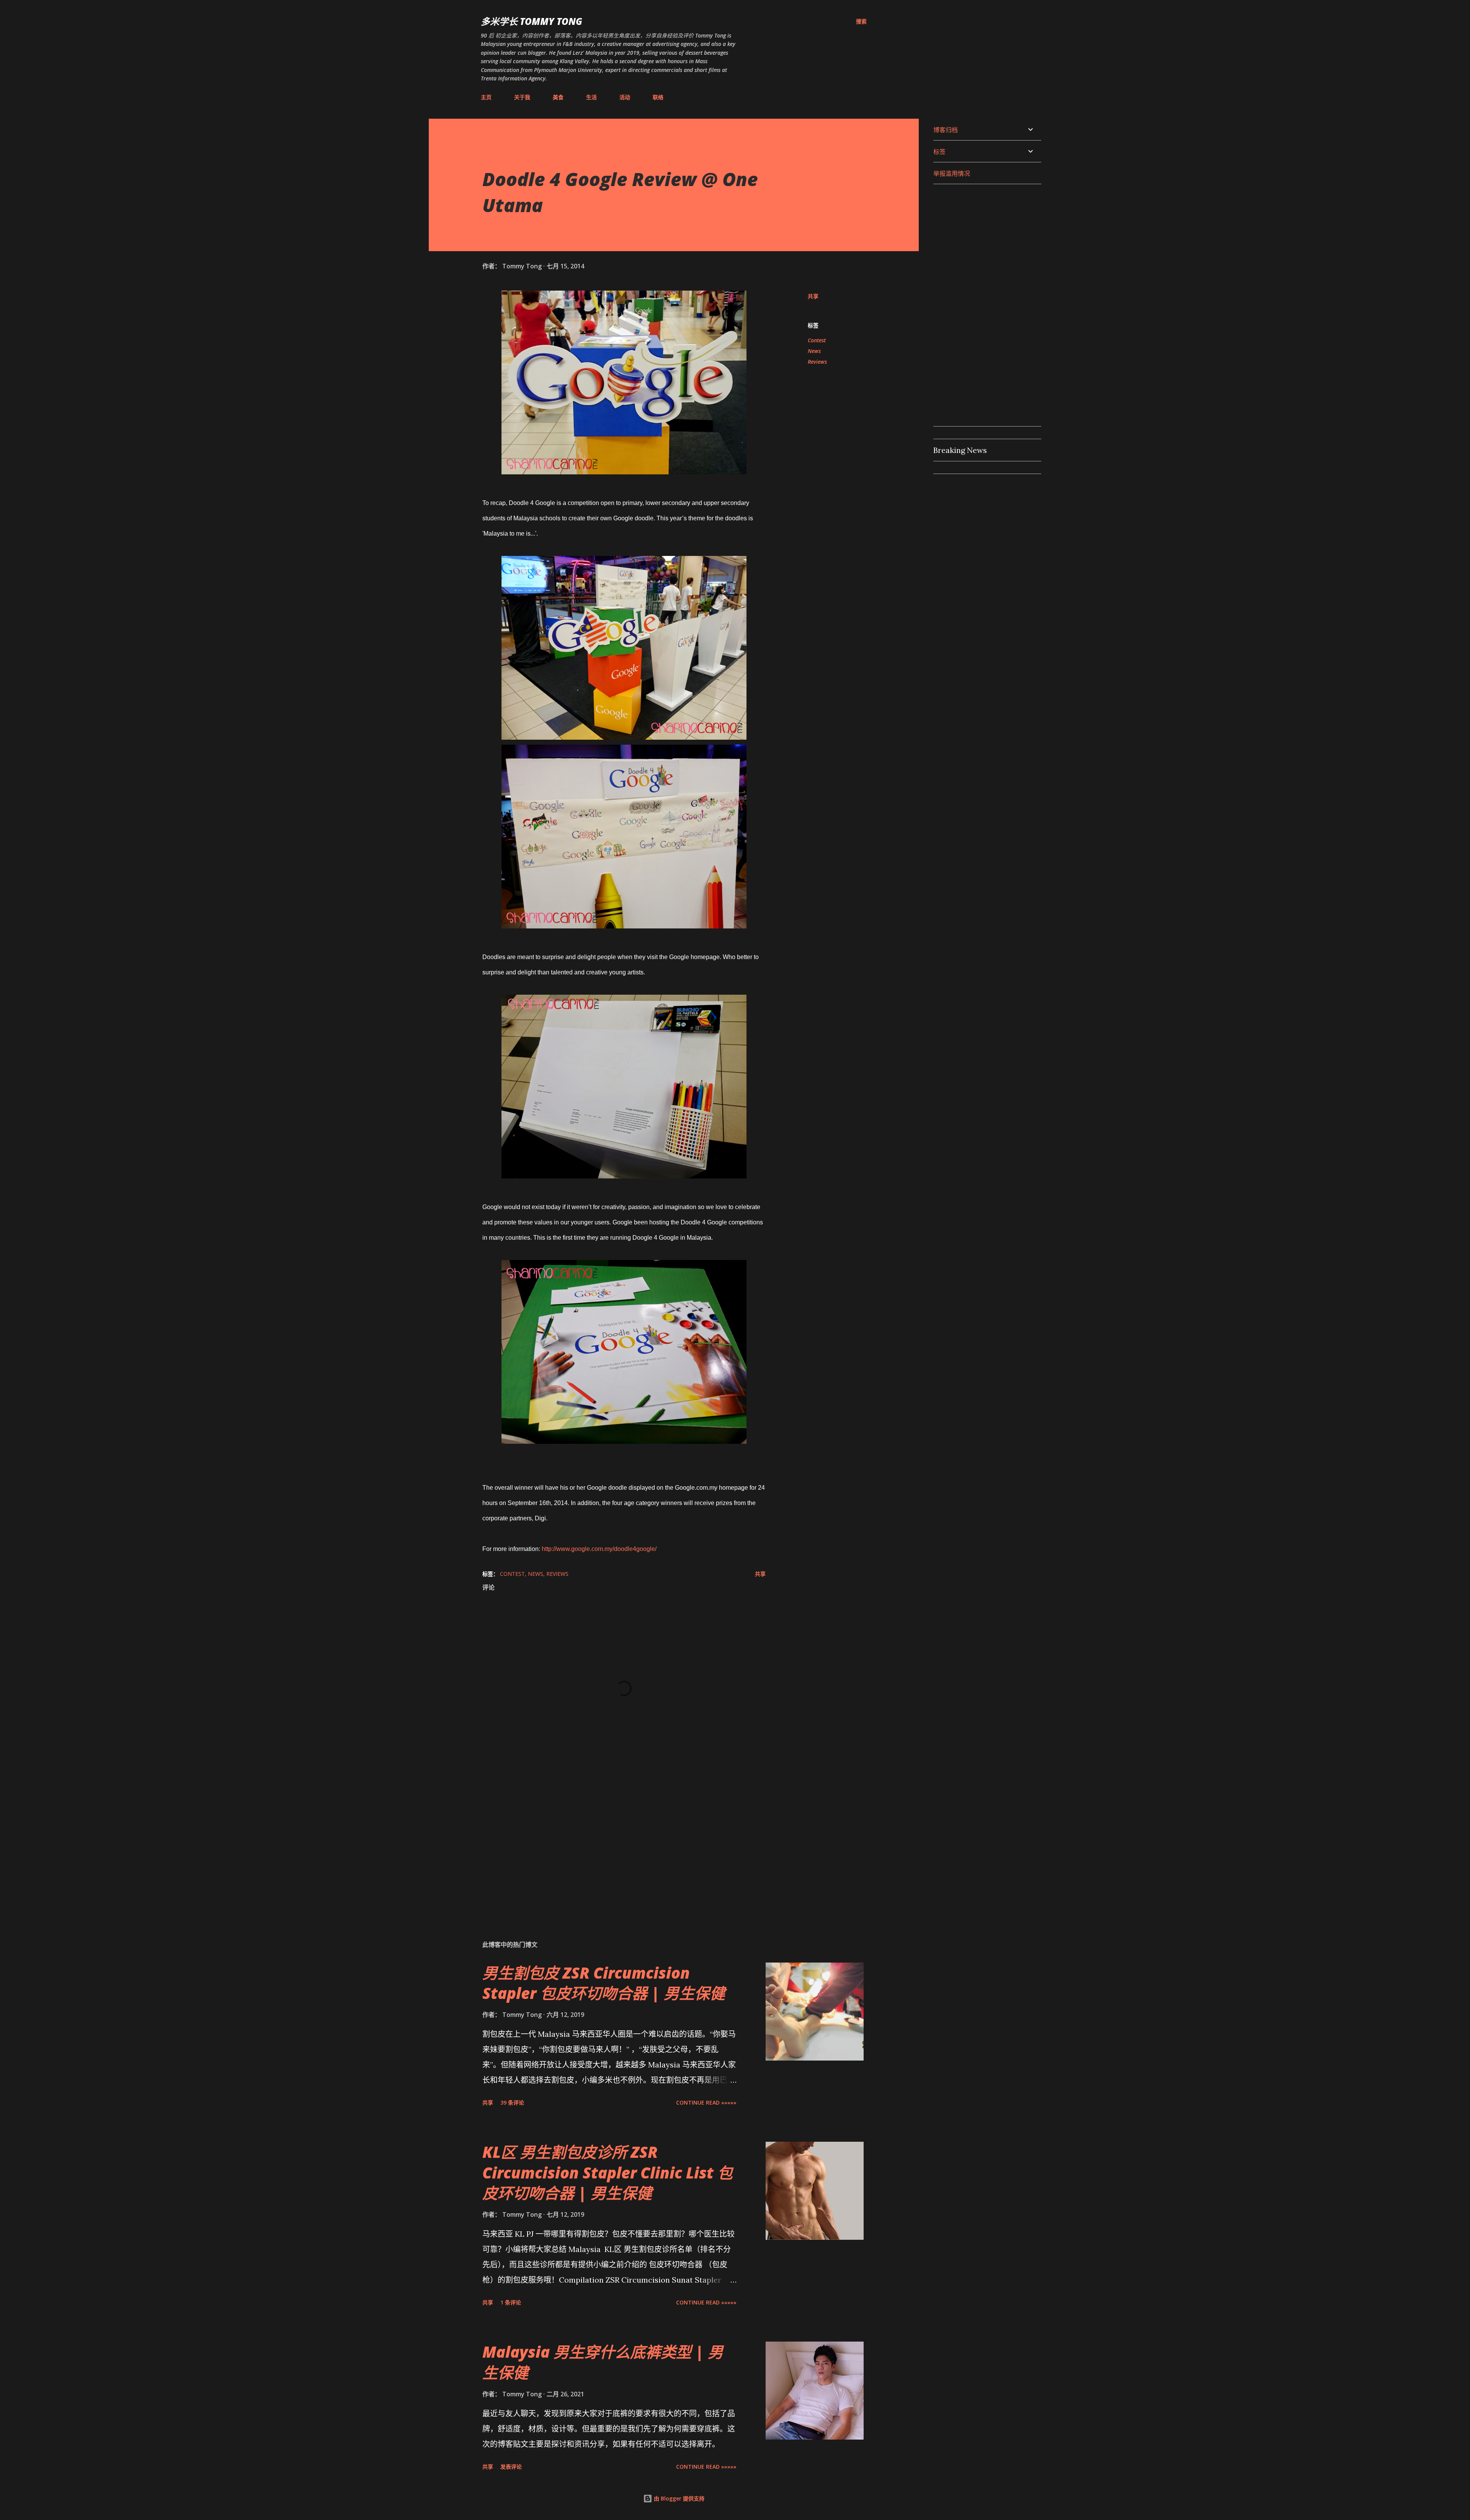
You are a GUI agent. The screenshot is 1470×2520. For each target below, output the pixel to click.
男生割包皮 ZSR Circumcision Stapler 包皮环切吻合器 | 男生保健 (604, 1983)
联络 (658, 97)
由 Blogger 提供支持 (678, 2498)
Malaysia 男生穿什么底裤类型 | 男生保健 (603, 2362)
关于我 (522, 97)
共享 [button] (813, 296)
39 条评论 (512, 2102)
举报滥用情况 (952, 173)
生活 (591, 97)
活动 (625, 97)
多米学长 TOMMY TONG (532, 21)
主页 (486, 97)
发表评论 (511, 2467)
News (814, 351)
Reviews (817, 362)
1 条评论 (511, 2302)
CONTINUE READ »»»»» (706, 2102)
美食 (558, 97)
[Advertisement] (612, 1844)
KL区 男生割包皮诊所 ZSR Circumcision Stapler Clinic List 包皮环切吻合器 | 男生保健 (608, 2172)
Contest (817, 340)
